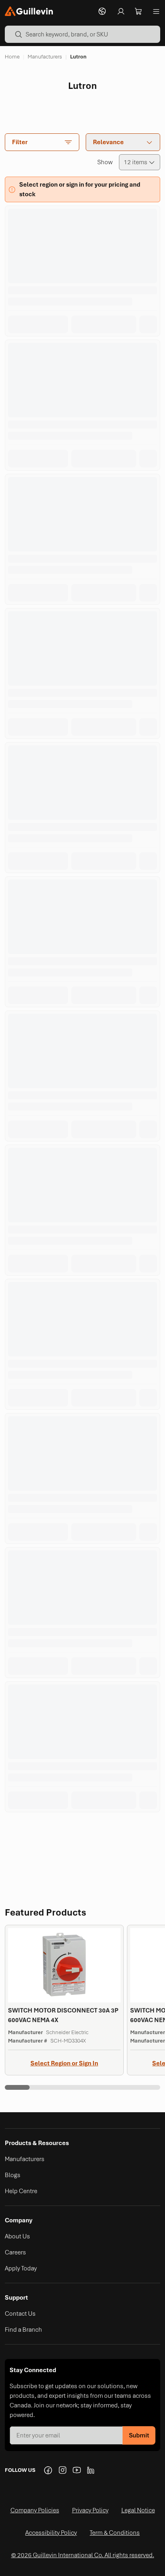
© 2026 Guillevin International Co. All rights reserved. (83, 2555)
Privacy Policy (90, 2510)
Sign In (89, 2063)
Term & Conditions (115, 2533)
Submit (139, 2435)
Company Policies (35, 2510)
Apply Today (21, 2268)
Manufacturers (25, 2159)
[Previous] (72, 1832)
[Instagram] (62, 2470)
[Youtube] (77, 2470)
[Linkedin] (91, 2470)
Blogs (13, 2175)
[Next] (93, 1832)
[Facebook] (48, 2470)
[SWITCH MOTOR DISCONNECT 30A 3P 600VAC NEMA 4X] (64, 2000)
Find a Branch (23, 2330)
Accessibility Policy (51, 2533)
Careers (15, 2252)
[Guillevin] (29, 11)
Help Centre (21, 2191)
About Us (17, 2236)
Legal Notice (138, 2510)
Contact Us (20, 2314)
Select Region (50, 2063)
